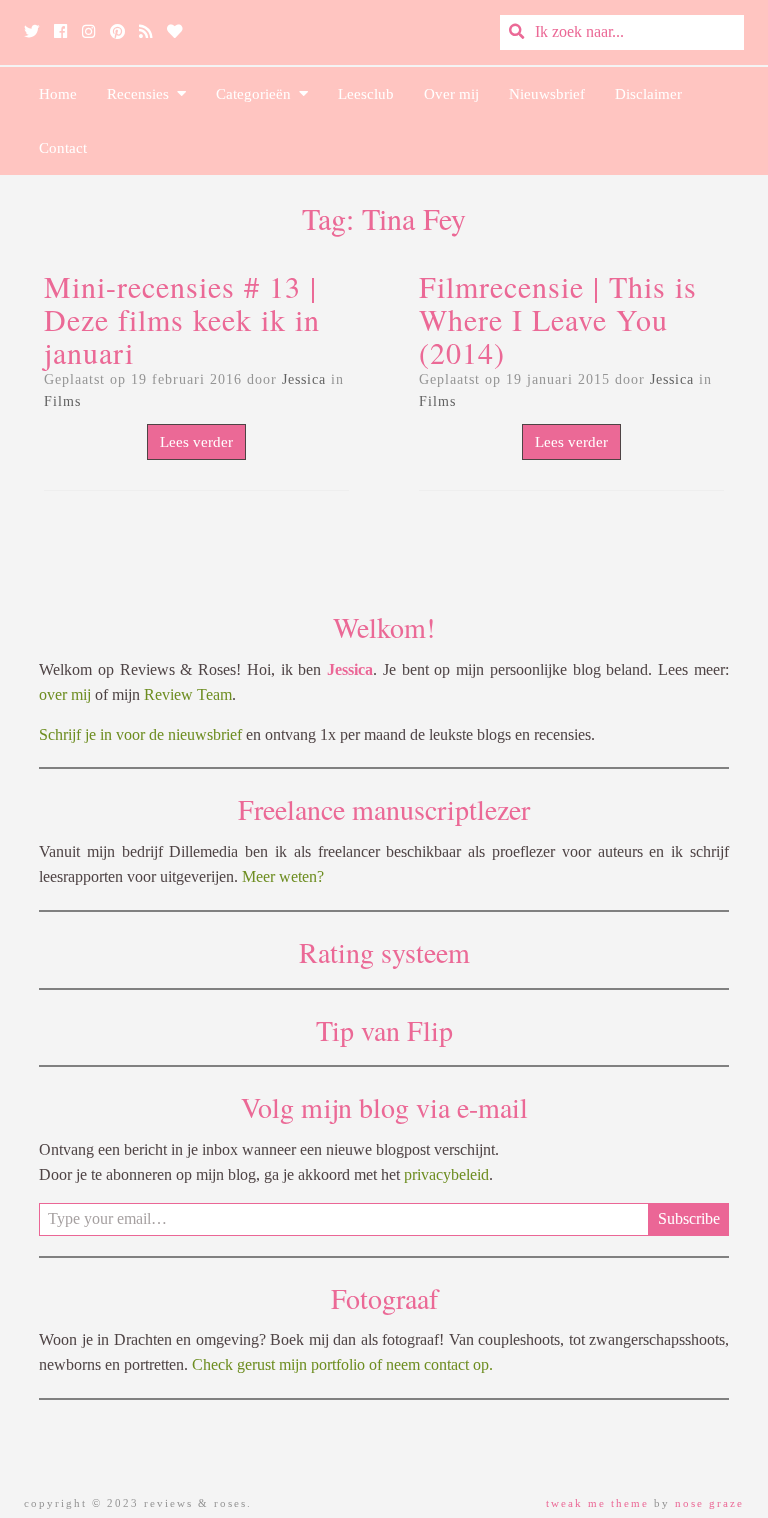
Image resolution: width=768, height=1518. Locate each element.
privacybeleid (446, 1174)
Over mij (451, 94)
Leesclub (366, 94)
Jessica (304, 379)
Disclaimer (648, 94)
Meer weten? (283, 876)
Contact (63, 148)
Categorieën (257, 94)
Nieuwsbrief (547, 94)
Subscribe (689, 1218)
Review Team (188, 694)
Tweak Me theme (597, 1503)
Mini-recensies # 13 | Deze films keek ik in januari (182, 319)
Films (62, 401)
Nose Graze (709, 1503)
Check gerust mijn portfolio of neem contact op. (342, 1364)
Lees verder (196, 442)
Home (58, 94)
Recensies (142, 94)
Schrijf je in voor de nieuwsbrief (140, 734)
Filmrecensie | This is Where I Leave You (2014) (558, 319)
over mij (65, 694)
